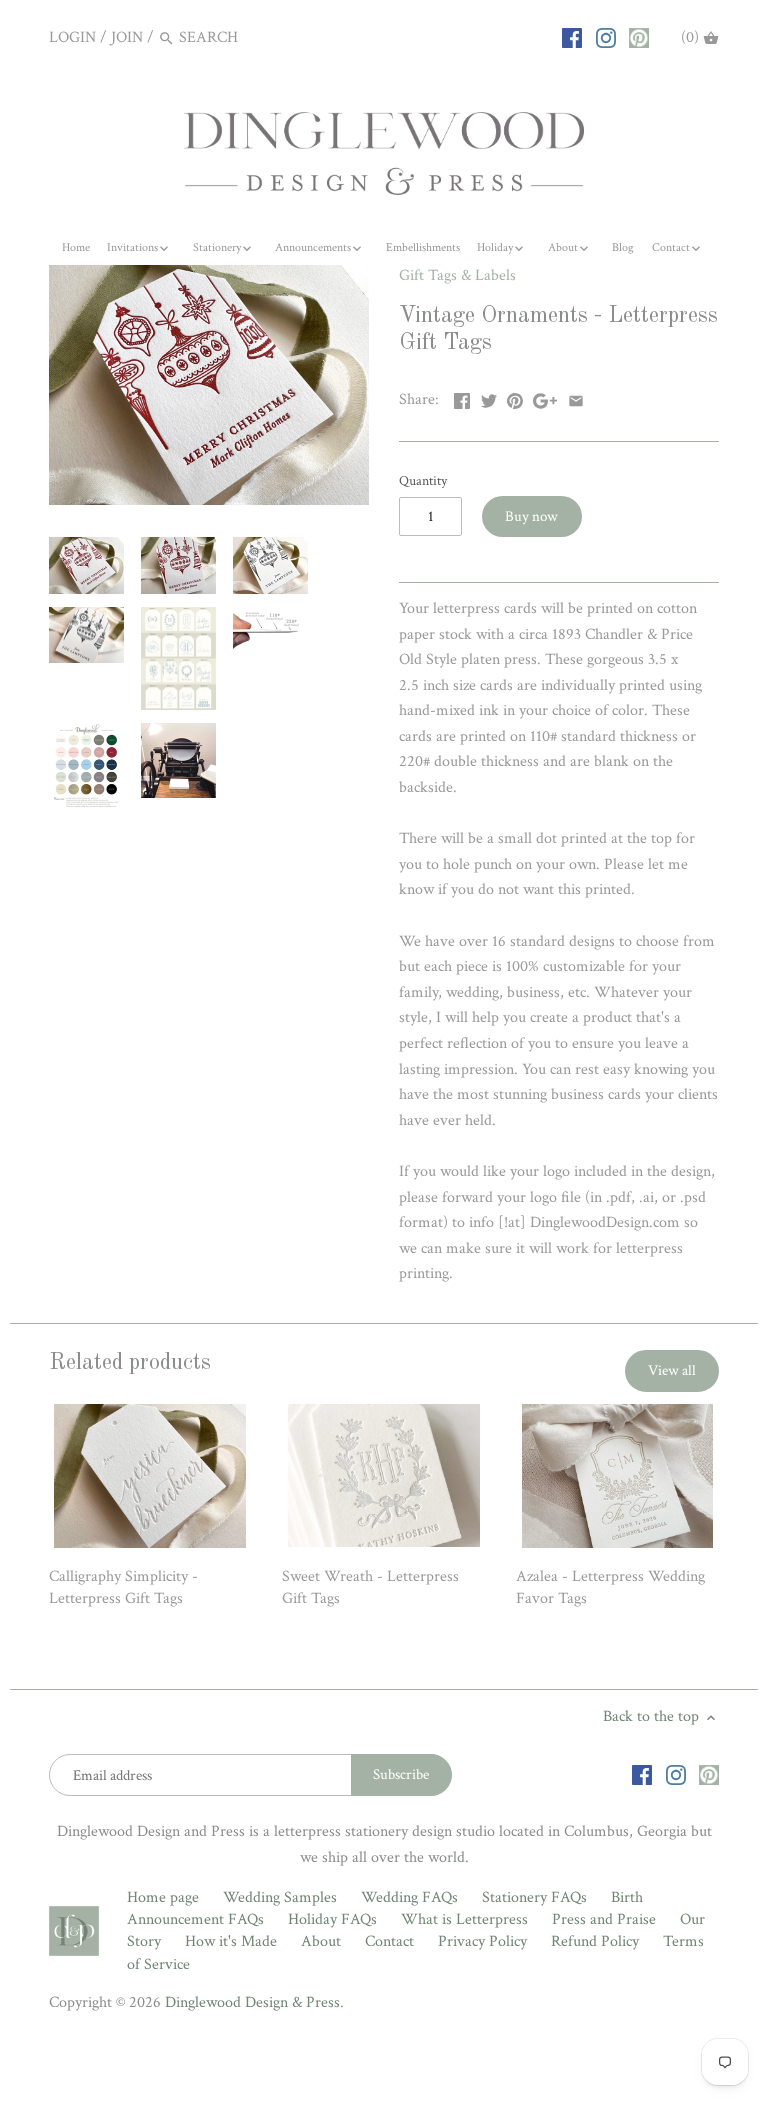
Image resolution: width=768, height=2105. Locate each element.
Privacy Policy (482, 1941)
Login (72, 37)
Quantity (423, 480)
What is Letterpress (464, 1919)
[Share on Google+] (545, 397)
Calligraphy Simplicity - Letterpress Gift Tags (123, 1587)
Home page (163, 1897)
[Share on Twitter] (489, 397)
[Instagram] (606, 37)
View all (672, 1370)
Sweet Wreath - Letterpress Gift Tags (370, 1587)
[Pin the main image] (515, 397)
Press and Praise (604, 1919)
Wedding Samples (280, 1897)
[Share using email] (576, 397)
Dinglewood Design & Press (252, 2002)
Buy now (531, 516)
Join (127, 37)
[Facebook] (572, 37)
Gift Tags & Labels (457, 275)
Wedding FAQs (409, 1897)
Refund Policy (595, 1941)
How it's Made (231, 1941)
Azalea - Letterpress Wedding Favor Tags (610, 1587)
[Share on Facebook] (462, 397)
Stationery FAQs (534, 1897)
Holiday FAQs (332, 1919)
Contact (389, 1941)
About (321, 1941)
